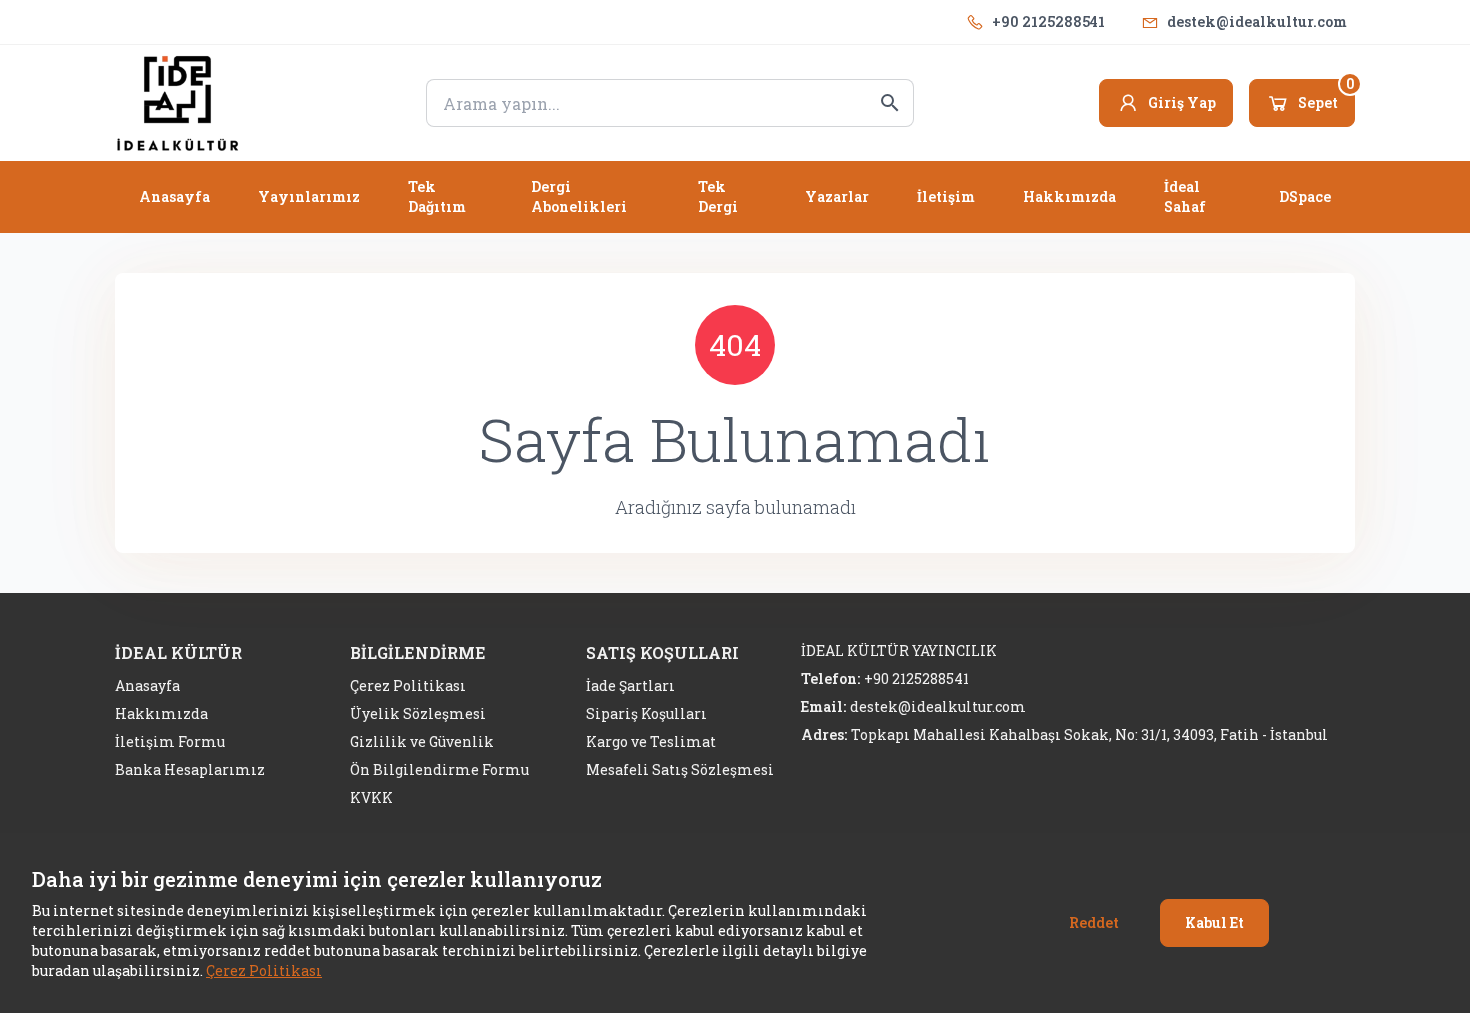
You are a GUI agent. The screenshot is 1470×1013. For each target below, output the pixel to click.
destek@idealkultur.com (1257, 21)
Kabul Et (1214, 922)
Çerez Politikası (264, 970)
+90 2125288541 (1048, 21)
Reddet (1094, 922)
